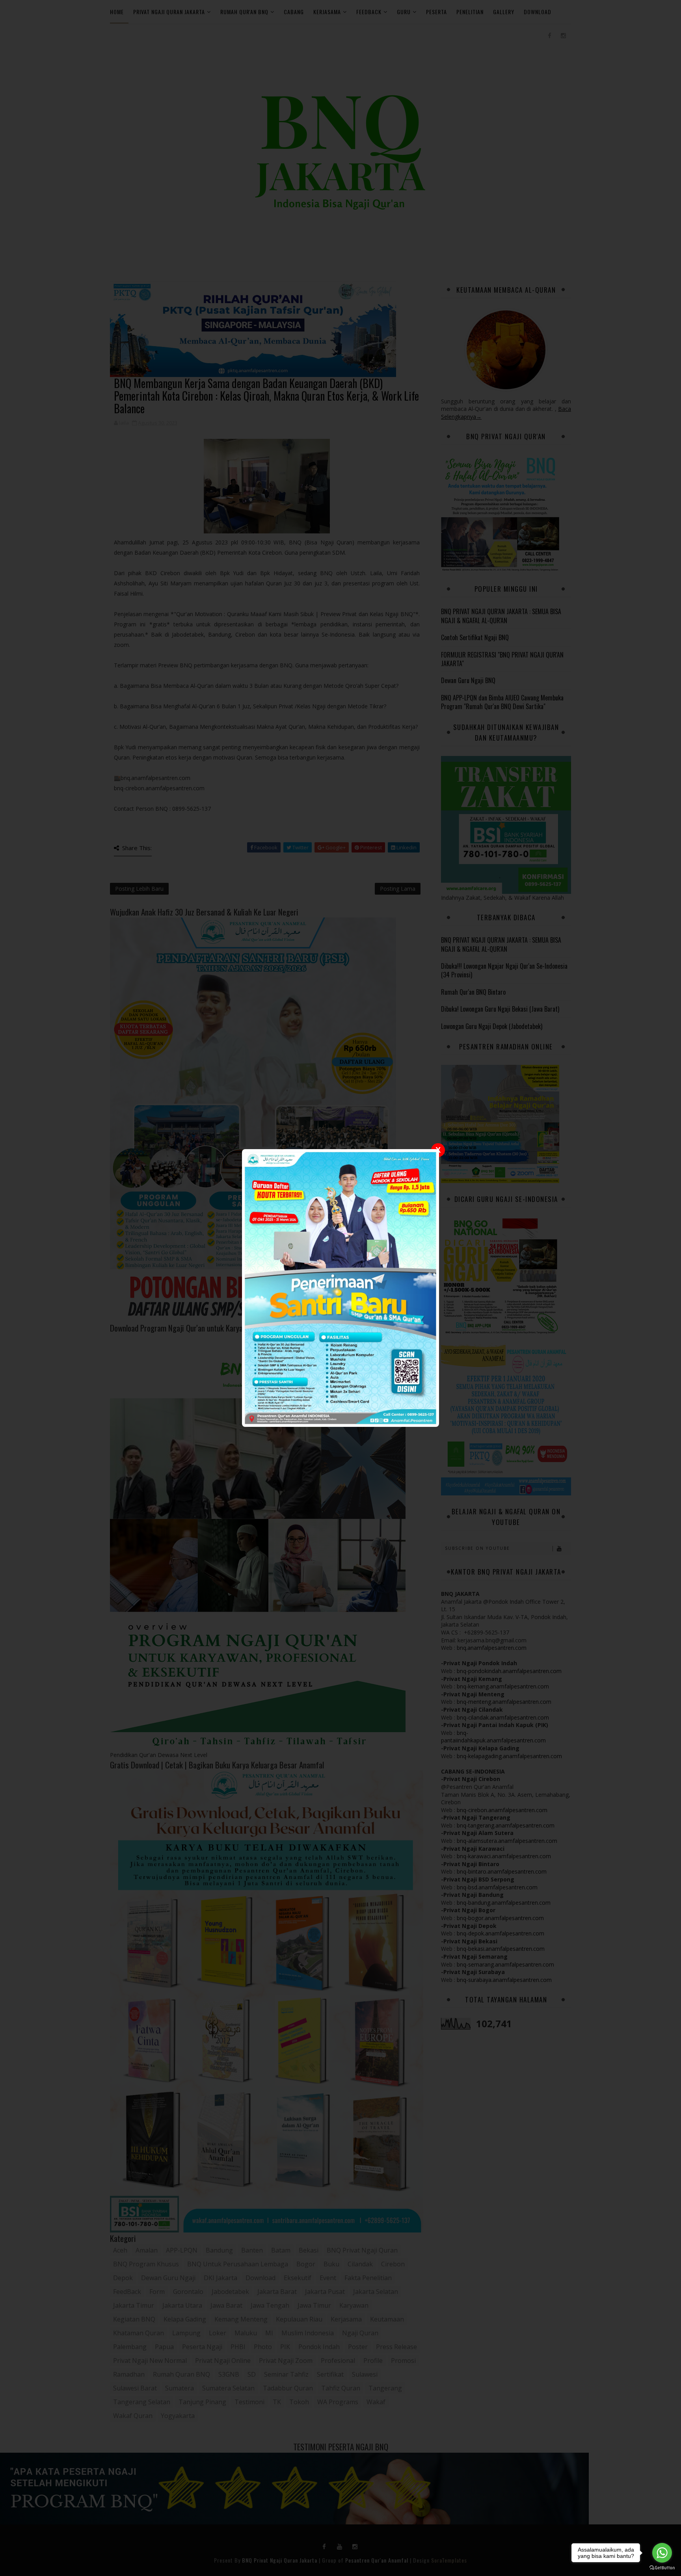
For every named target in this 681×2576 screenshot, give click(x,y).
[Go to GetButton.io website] (662, 2568)
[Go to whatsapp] (662, 2553)
